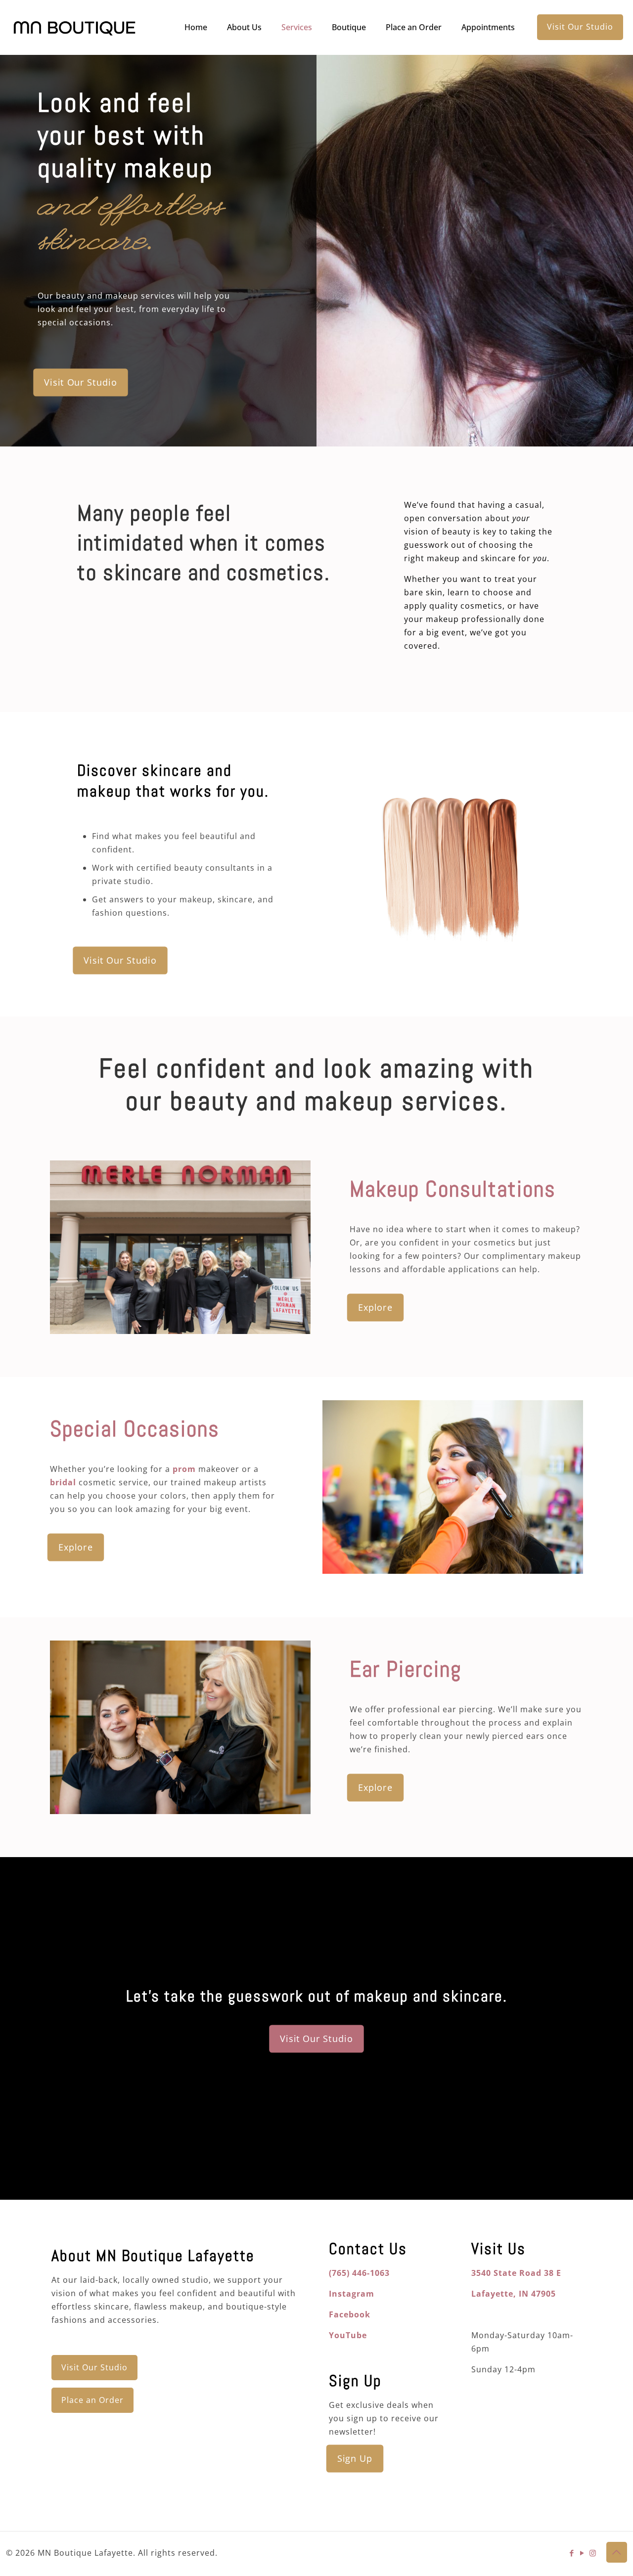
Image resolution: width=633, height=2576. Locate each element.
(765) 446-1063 (359, 2273)
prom (184, 1469)
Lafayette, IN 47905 (514, 2294)
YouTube (348, 2335)
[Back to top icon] (617, 2552)
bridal (63, 1482)
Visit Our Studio (580, 27)
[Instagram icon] (593, 2553)
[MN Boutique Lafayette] (74, 27)
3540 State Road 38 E (516, 2273)
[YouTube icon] (582, 2553)
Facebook (350, 2314)
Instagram (352, 2294)
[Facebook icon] (572, 2553)
